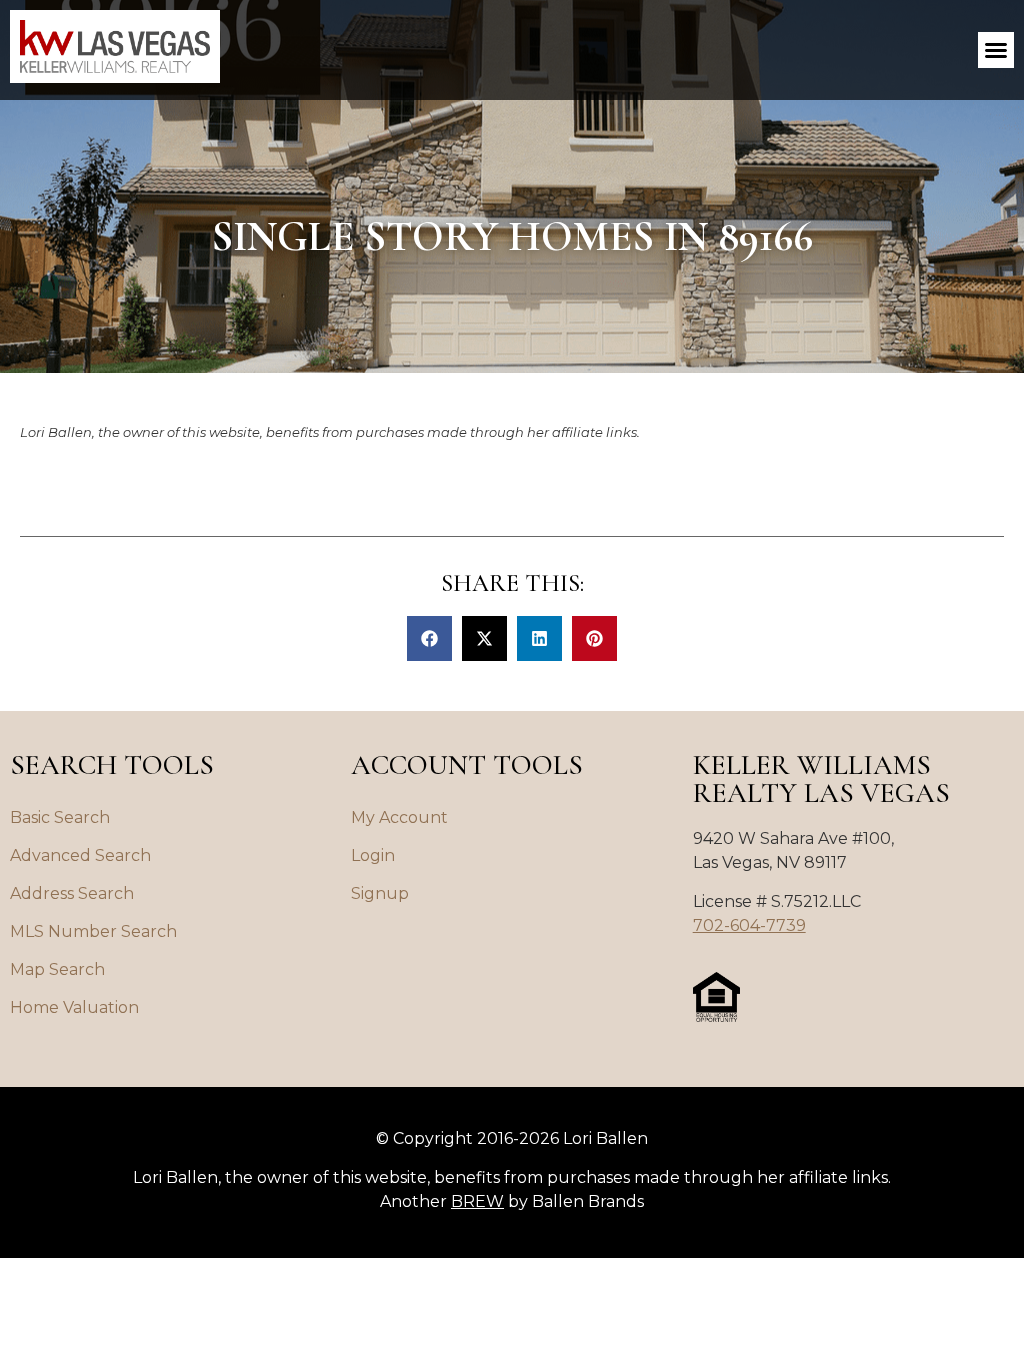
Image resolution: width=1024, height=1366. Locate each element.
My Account (399, 817)
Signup (380, 893)
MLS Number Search (93, 931)
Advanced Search (80, 855)
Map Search (57, 969)
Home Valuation (74, 1007)
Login (373, 855)
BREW (477, 1201)
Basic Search (60, 817)
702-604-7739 (749, 925)
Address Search (72, 893)
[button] (996, 50)
